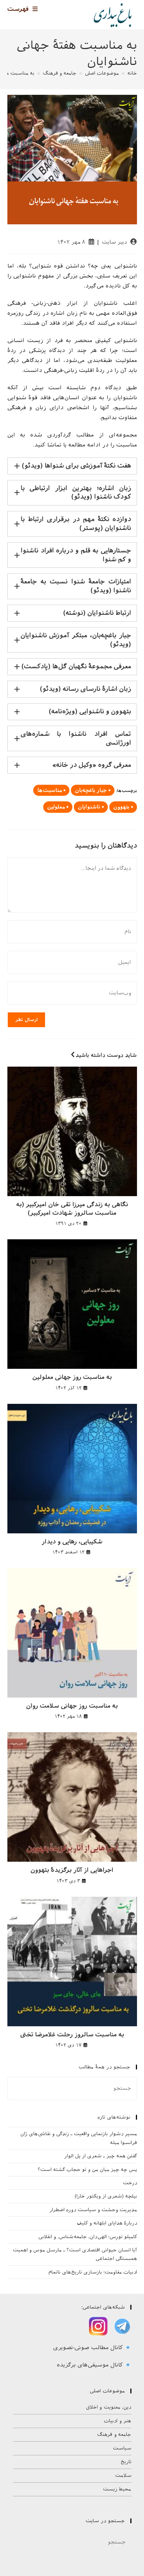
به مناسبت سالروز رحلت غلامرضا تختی (72, 2035)
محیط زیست (117, 2489)
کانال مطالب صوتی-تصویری (89, 2348)
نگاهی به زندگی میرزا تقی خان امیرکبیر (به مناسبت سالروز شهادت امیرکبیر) (72, 1208)
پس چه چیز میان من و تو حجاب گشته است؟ (87, 2170)
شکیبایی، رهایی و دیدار (72, 1542)
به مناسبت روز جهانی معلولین (72, 1377)
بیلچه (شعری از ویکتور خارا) (106, 2196)
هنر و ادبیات (117, 2421)
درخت (130, 2183)
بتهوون (121, 807)
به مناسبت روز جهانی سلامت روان (72, 1706)
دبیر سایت (114, 242)
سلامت (123, 2475)
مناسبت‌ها (49, 790)
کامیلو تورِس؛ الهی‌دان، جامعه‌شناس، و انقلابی (88, 2237)
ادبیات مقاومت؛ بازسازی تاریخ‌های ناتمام (93, 2272)
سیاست (122, 2448)
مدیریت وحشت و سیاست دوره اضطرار (93, 2210)
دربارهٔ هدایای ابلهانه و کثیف (107, 2223)
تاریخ (126, 2462)
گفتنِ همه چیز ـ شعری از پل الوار (101, 2156)
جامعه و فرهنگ (114, 2435)
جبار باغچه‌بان (91, 790)
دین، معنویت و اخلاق (109, 2407)
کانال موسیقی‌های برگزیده (91, 2365)
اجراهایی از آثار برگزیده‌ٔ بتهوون (72, 1870)
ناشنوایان (89, 807)
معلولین (56, 807)
